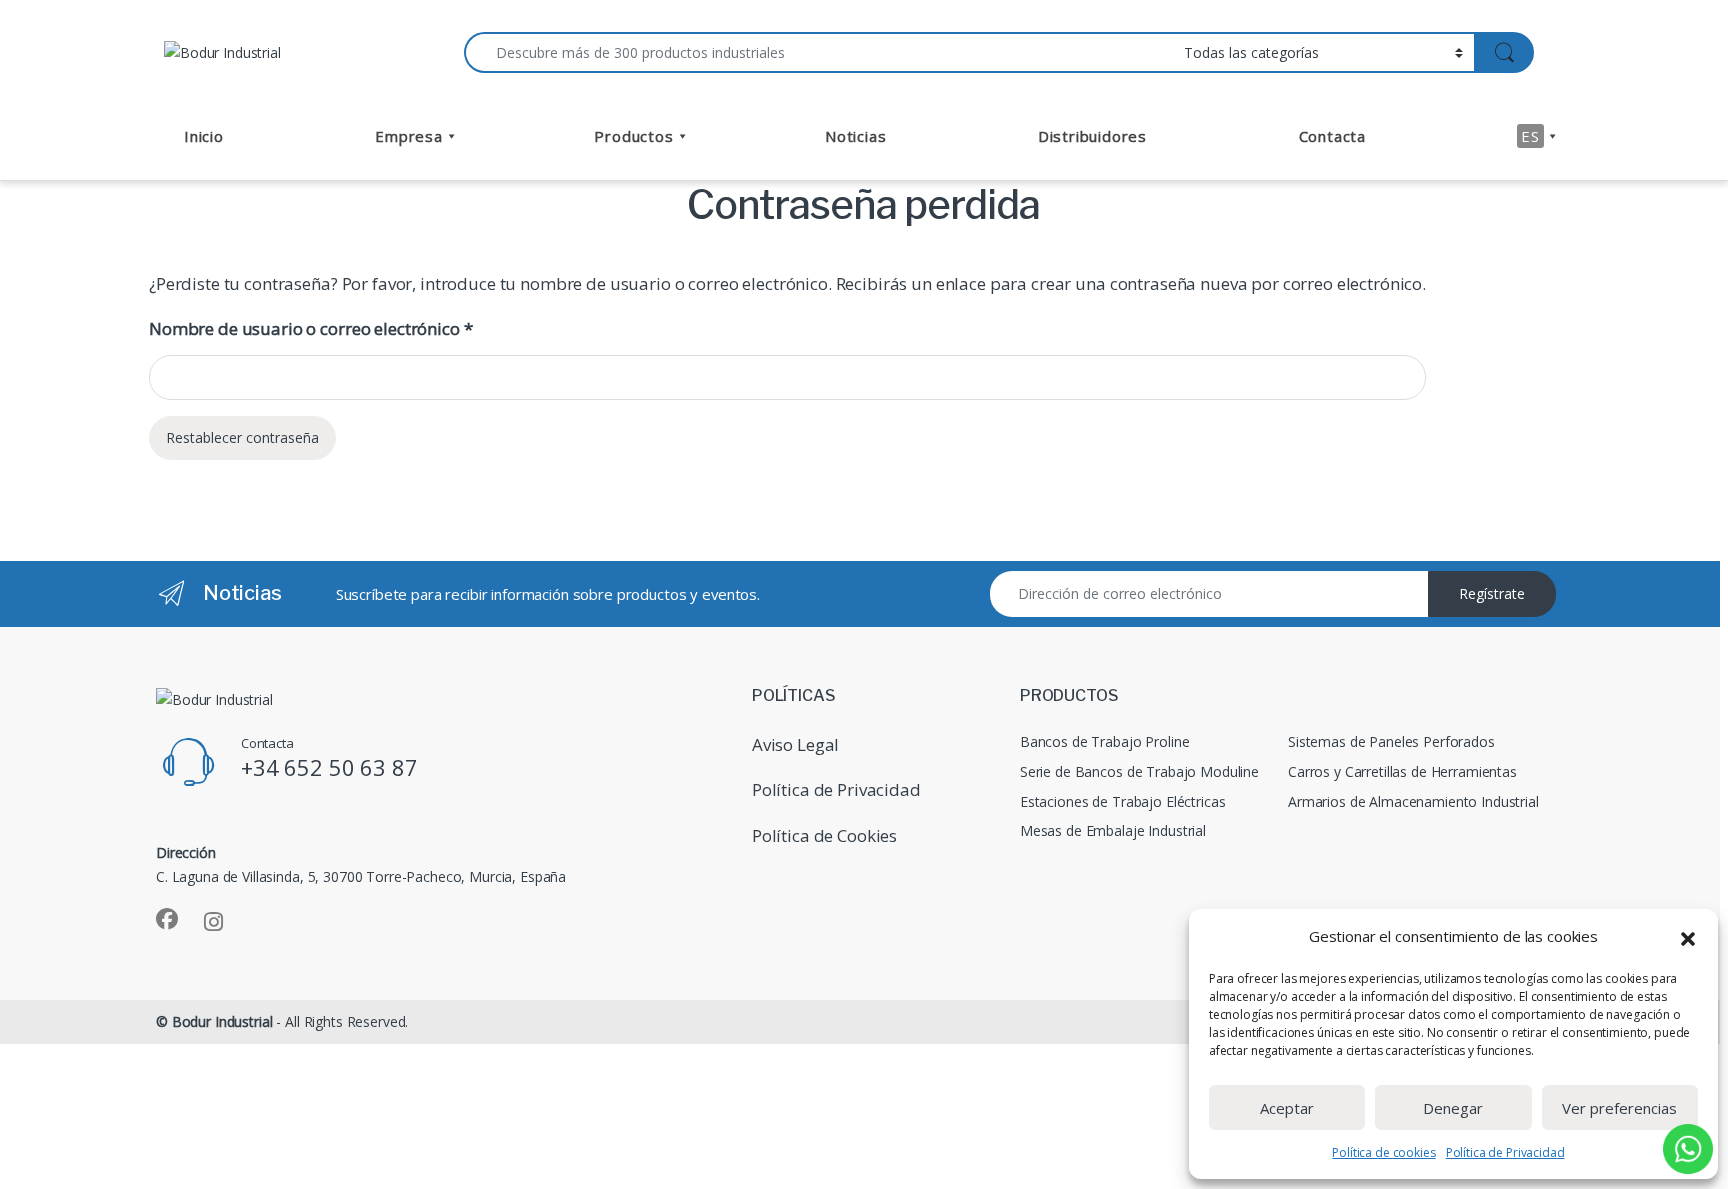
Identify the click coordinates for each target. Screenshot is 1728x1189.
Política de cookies (1383, 1152)
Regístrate (1492, 593)
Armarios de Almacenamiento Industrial (1413, 801)
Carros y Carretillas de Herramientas (1402, 771)
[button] (1688, 937)
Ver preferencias (1619, 1108)
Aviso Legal (795, 744)
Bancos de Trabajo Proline (1105, 741)
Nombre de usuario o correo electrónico (310, 329)
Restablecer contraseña (242, 437)
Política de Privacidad (1505, 1152)
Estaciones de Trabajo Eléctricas (1123, 801)
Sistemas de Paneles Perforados (1391, 741)
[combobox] (818, 52)
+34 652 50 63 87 (329, 767)
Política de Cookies (824, 835)
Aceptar (1287, 1108)
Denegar (1453, 1108)
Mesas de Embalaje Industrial (1113, 830)
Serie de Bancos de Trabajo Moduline (1139, 771)
